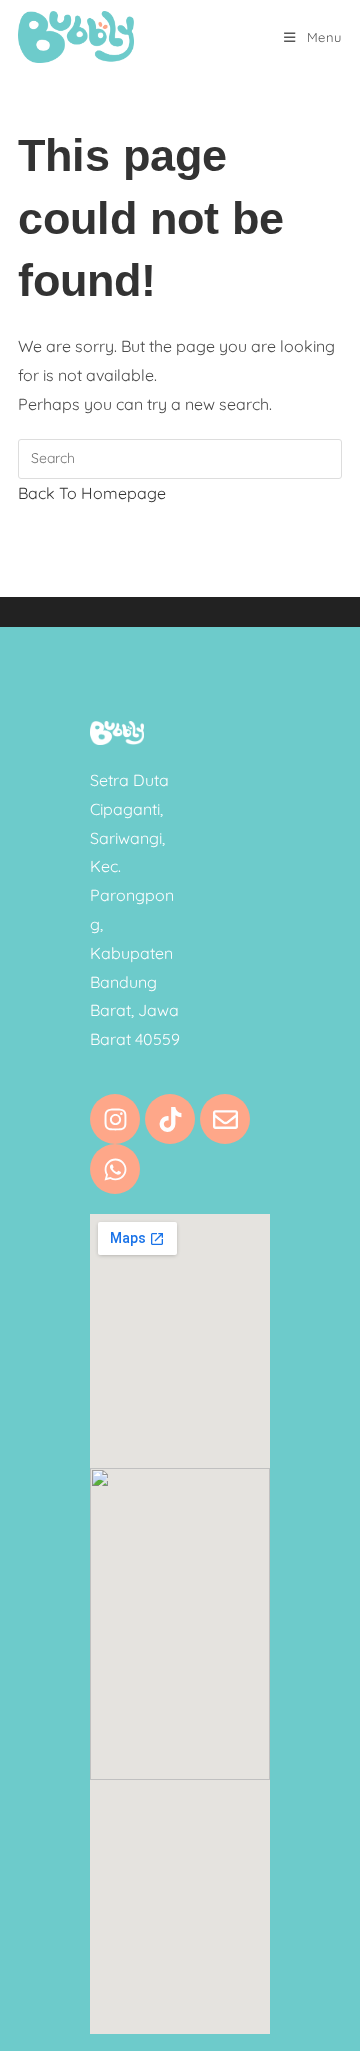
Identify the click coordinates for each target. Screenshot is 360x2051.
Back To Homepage (92, 493)
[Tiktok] (170, 1119)
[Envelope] (225, 1119)
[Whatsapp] (115, 1169)
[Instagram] (115, 1119)
